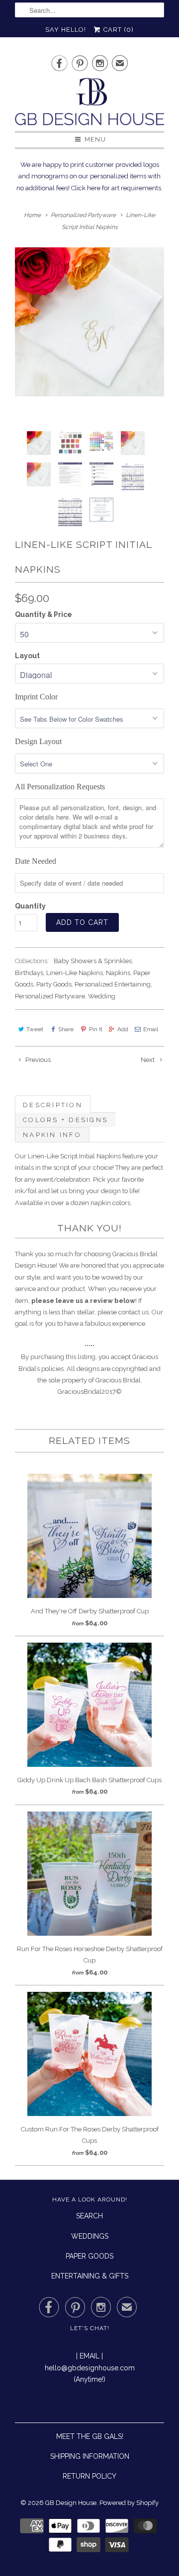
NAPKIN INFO (52, 1135)
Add (123, 1029)
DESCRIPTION (53, 1105)
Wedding (102, 996)
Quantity (30, 906)
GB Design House (71, 2503)
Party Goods (54, 984)
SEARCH (89, 2216)
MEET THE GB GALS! (90, 2436)
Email (151, 1029)
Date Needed (36, 861)
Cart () (118, 30)
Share (66, 1029)
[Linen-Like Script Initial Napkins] (89, 322)
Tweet (35, 1029)
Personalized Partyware (50, 996)
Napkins (118, 973)
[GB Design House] (89, 105)
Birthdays (29, 973)
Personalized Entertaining (113, 984)
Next (148, 1060)
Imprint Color (36, 697)
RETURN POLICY (89, 2476)
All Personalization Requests (60, 787)
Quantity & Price (44, 614)
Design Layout (38, 741)
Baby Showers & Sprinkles (93, 961)
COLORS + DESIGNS (65, 1120)
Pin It (95, 1029)
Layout (27, 656)
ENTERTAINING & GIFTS (90, 2276)
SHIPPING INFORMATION (90, 2456)
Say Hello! (66, 30)
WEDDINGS (90, 2236)
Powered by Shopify (129, 2503)
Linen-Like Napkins (75, 973)
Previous (37, 1060)
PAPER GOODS (89, 2256)
